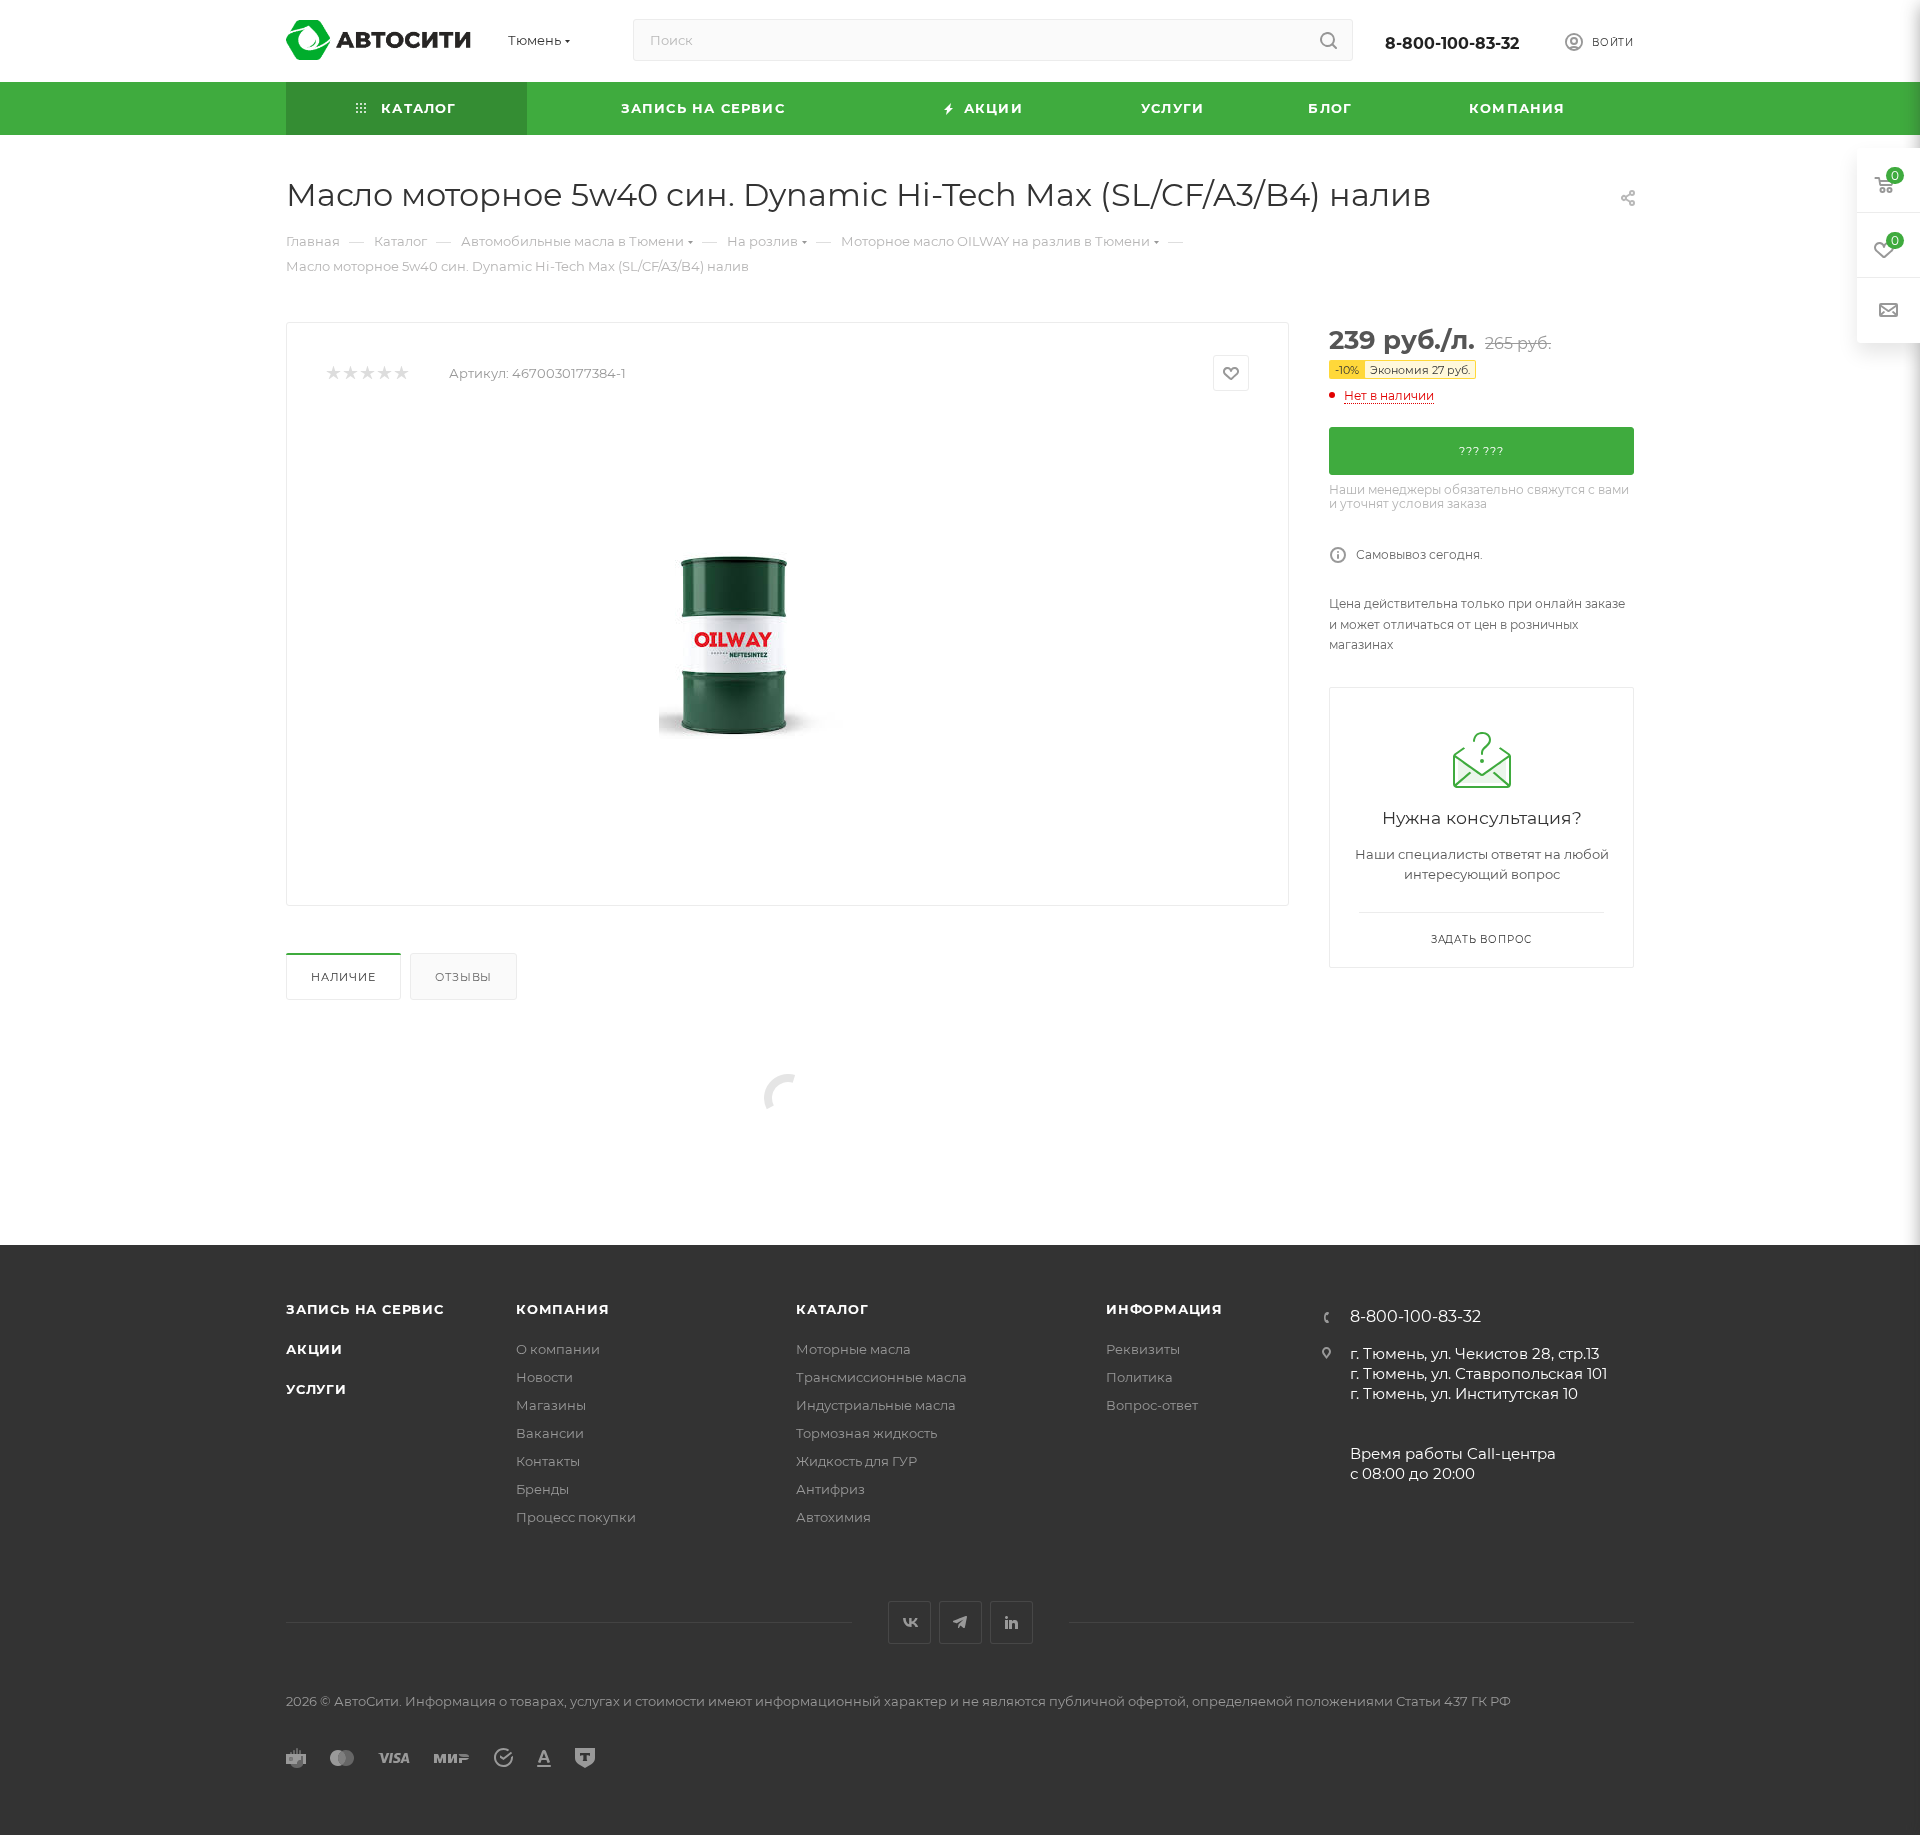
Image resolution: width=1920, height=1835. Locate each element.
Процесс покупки (576, 1517)
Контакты (548, 1461)
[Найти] (1328, 40)
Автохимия (833, 1517)
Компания (562, 1309)
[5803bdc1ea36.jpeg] (788, 641)
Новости (544, 1377)
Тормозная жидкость (866, 1433)
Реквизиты (1143, 1349)
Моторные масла (853, 1349)
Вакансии (550, 1433)
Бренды (542, 1489)
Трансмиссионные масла (881, 1377)
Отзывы (463, 977)
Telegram (960, 1622)
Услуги (316, 1389)
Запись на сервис (365, 1309)
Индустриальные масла (876, 1405)
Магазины (551, 1405)
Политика (1139, 1377)
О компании (558, 1349)
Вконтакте (909, 1622)
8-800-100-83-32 (1452, 43)
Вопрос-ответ (1152, 1405)
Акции (314, 1349)
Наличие (343, 977)
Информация (1164, 1309)
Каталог (832, 1309)
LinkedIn (1011, 1622)
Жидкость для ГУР (856, 1461)
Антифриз (830, 1489)
